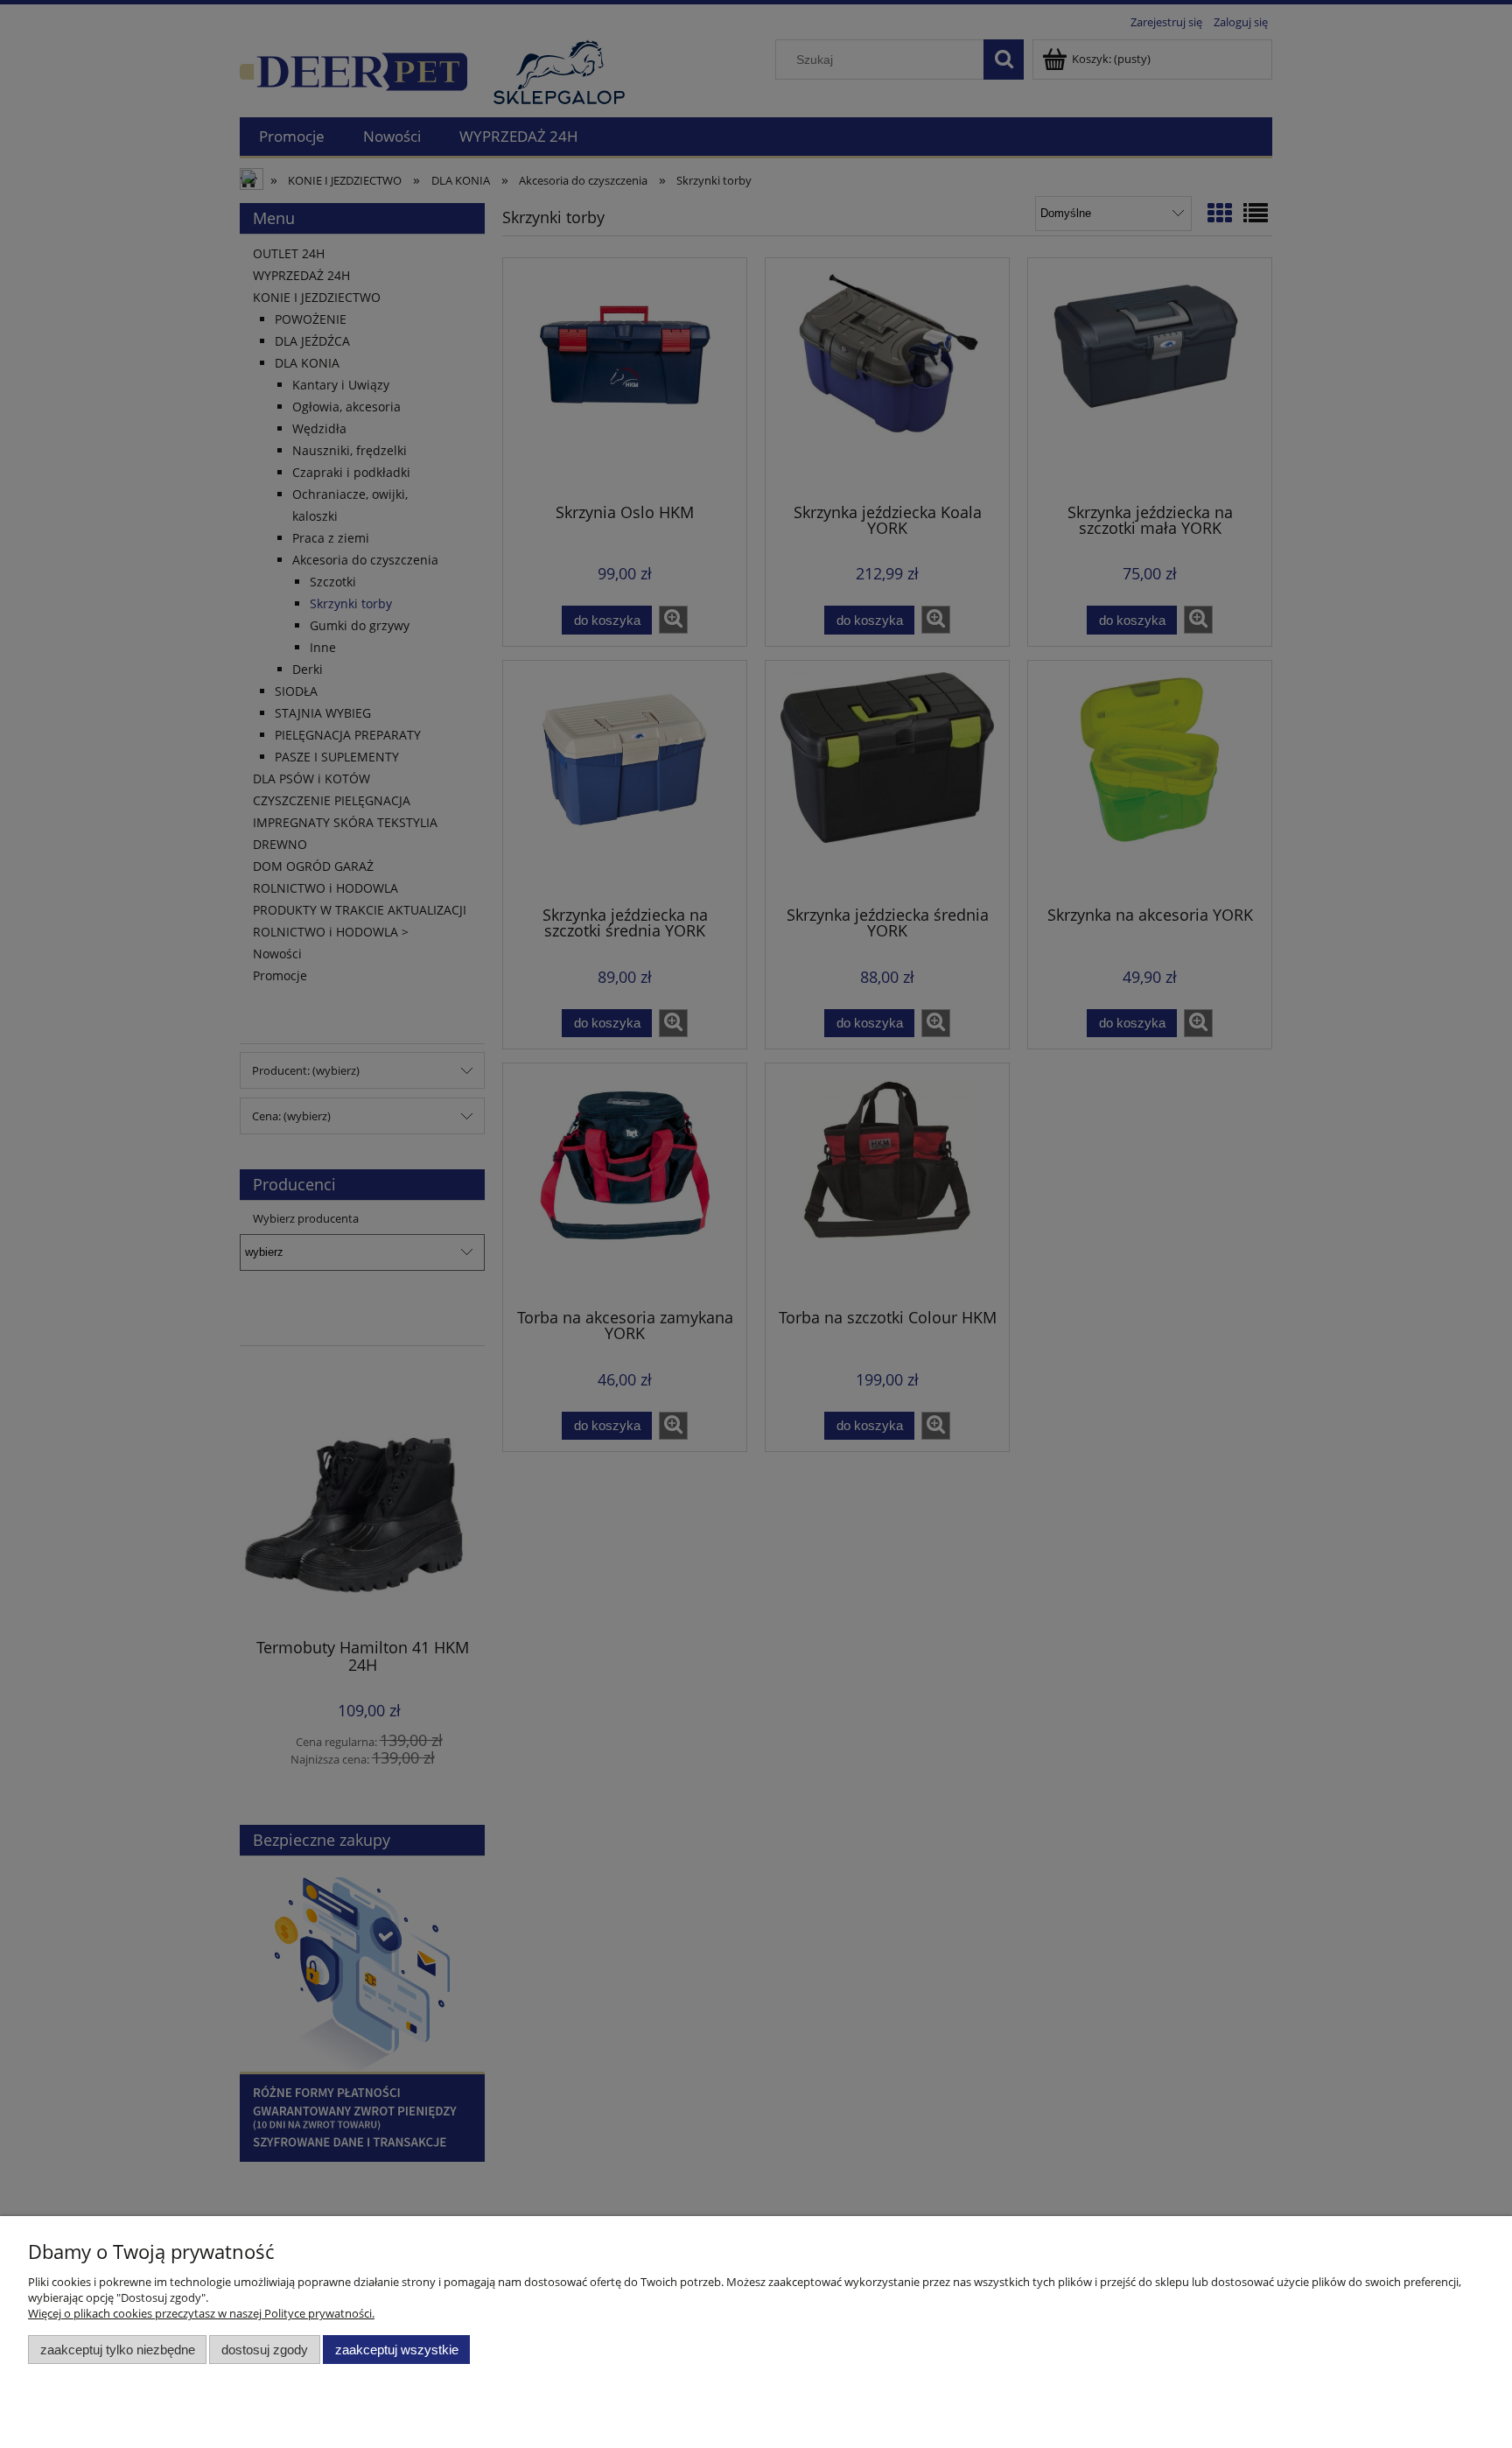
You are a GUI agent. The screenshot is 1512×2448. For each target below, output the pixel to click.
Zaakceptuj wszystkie (397, 2350)
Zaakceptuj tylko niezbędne (118, 2350)
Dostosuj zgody (265, 2350)
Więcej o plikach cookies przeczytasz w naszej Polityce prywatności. (201, 2313)
